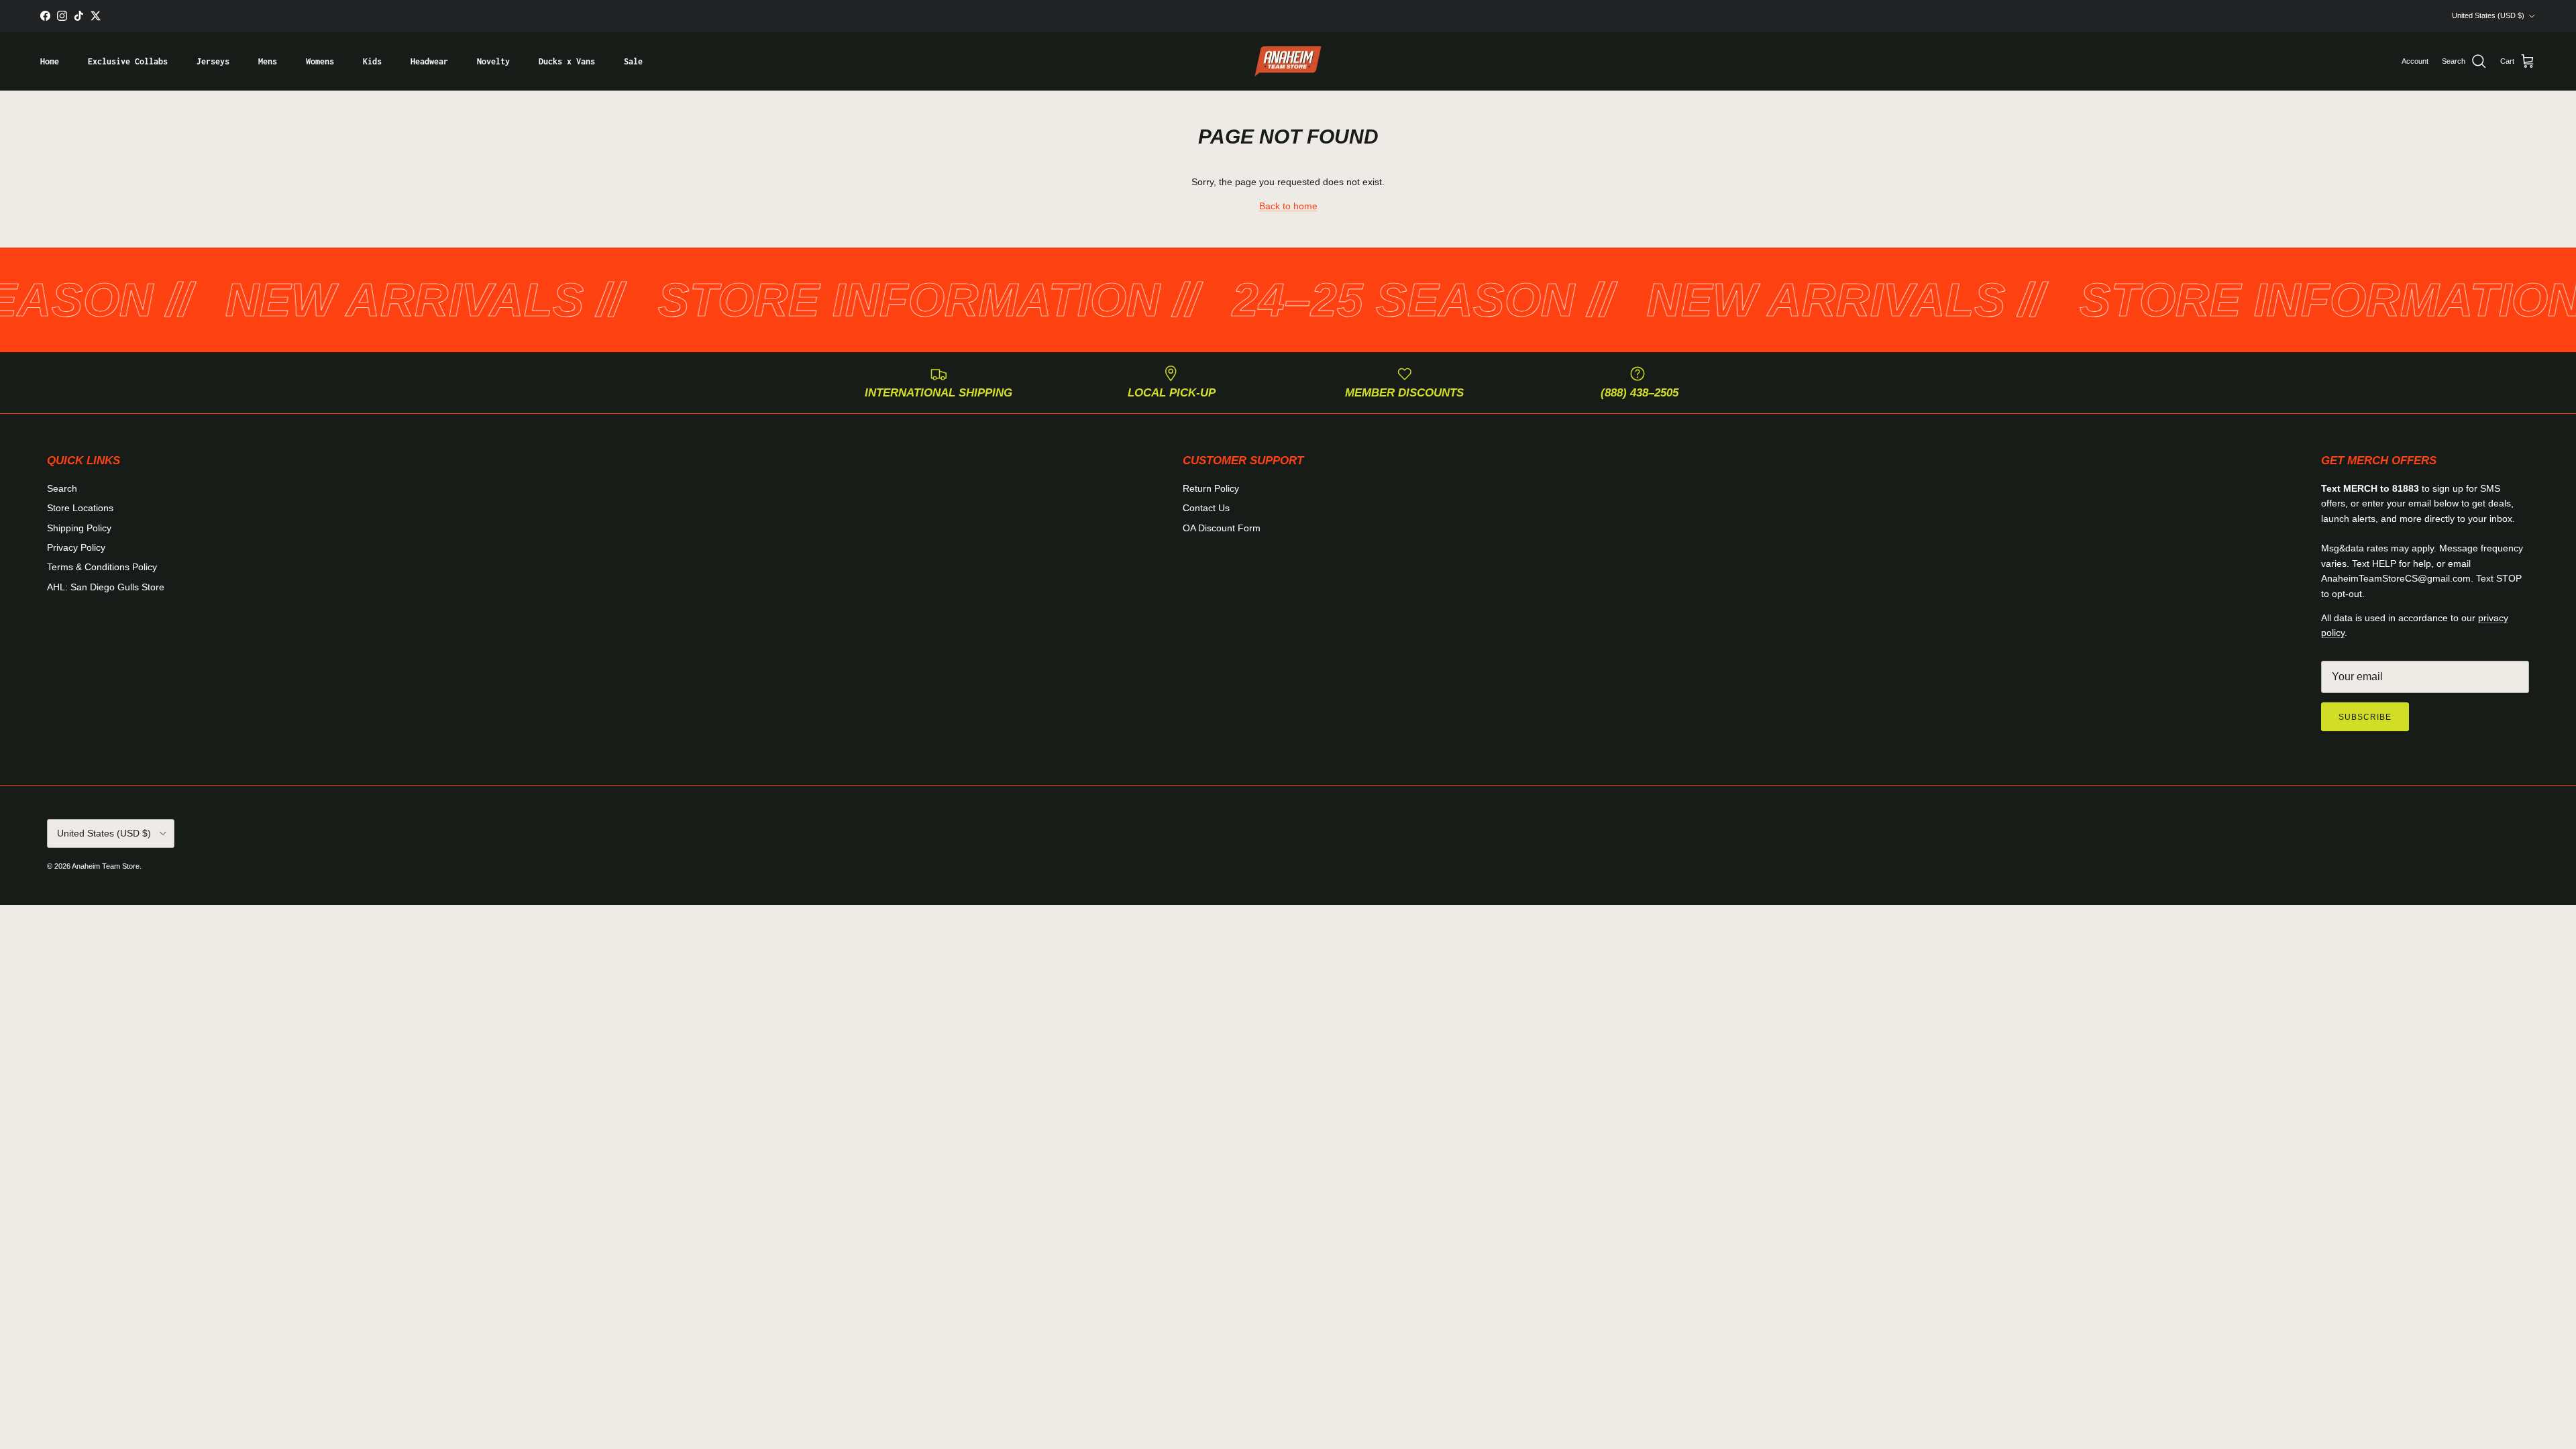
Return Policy (1211, 488)
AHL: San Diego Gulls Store (106, 587)
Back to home (1288, 206)
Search (62, 488)
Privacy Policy (76, 547)
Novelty (493, 61)
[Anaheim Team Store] (1288, 62)
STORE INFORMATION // (822, 300)
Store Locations (80, 508)
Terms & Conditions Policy (102, 567)
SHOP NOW (1378, 16)
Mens (268, 61)
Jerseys (213, 61)
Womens (320, 61)
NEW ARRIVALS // (318, 300)
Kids (372, 61)
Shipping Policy (79, 528)
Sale (633, 61)
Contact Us (1206, 508)
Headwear (429, 61)
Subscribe (2365, 717)
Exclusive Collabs (128, 61)
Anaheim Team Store (106, 866)
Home (50, 61)
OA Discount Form (1222, 528)
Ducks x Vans (567, 61)
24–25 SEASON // (1317, 300)
